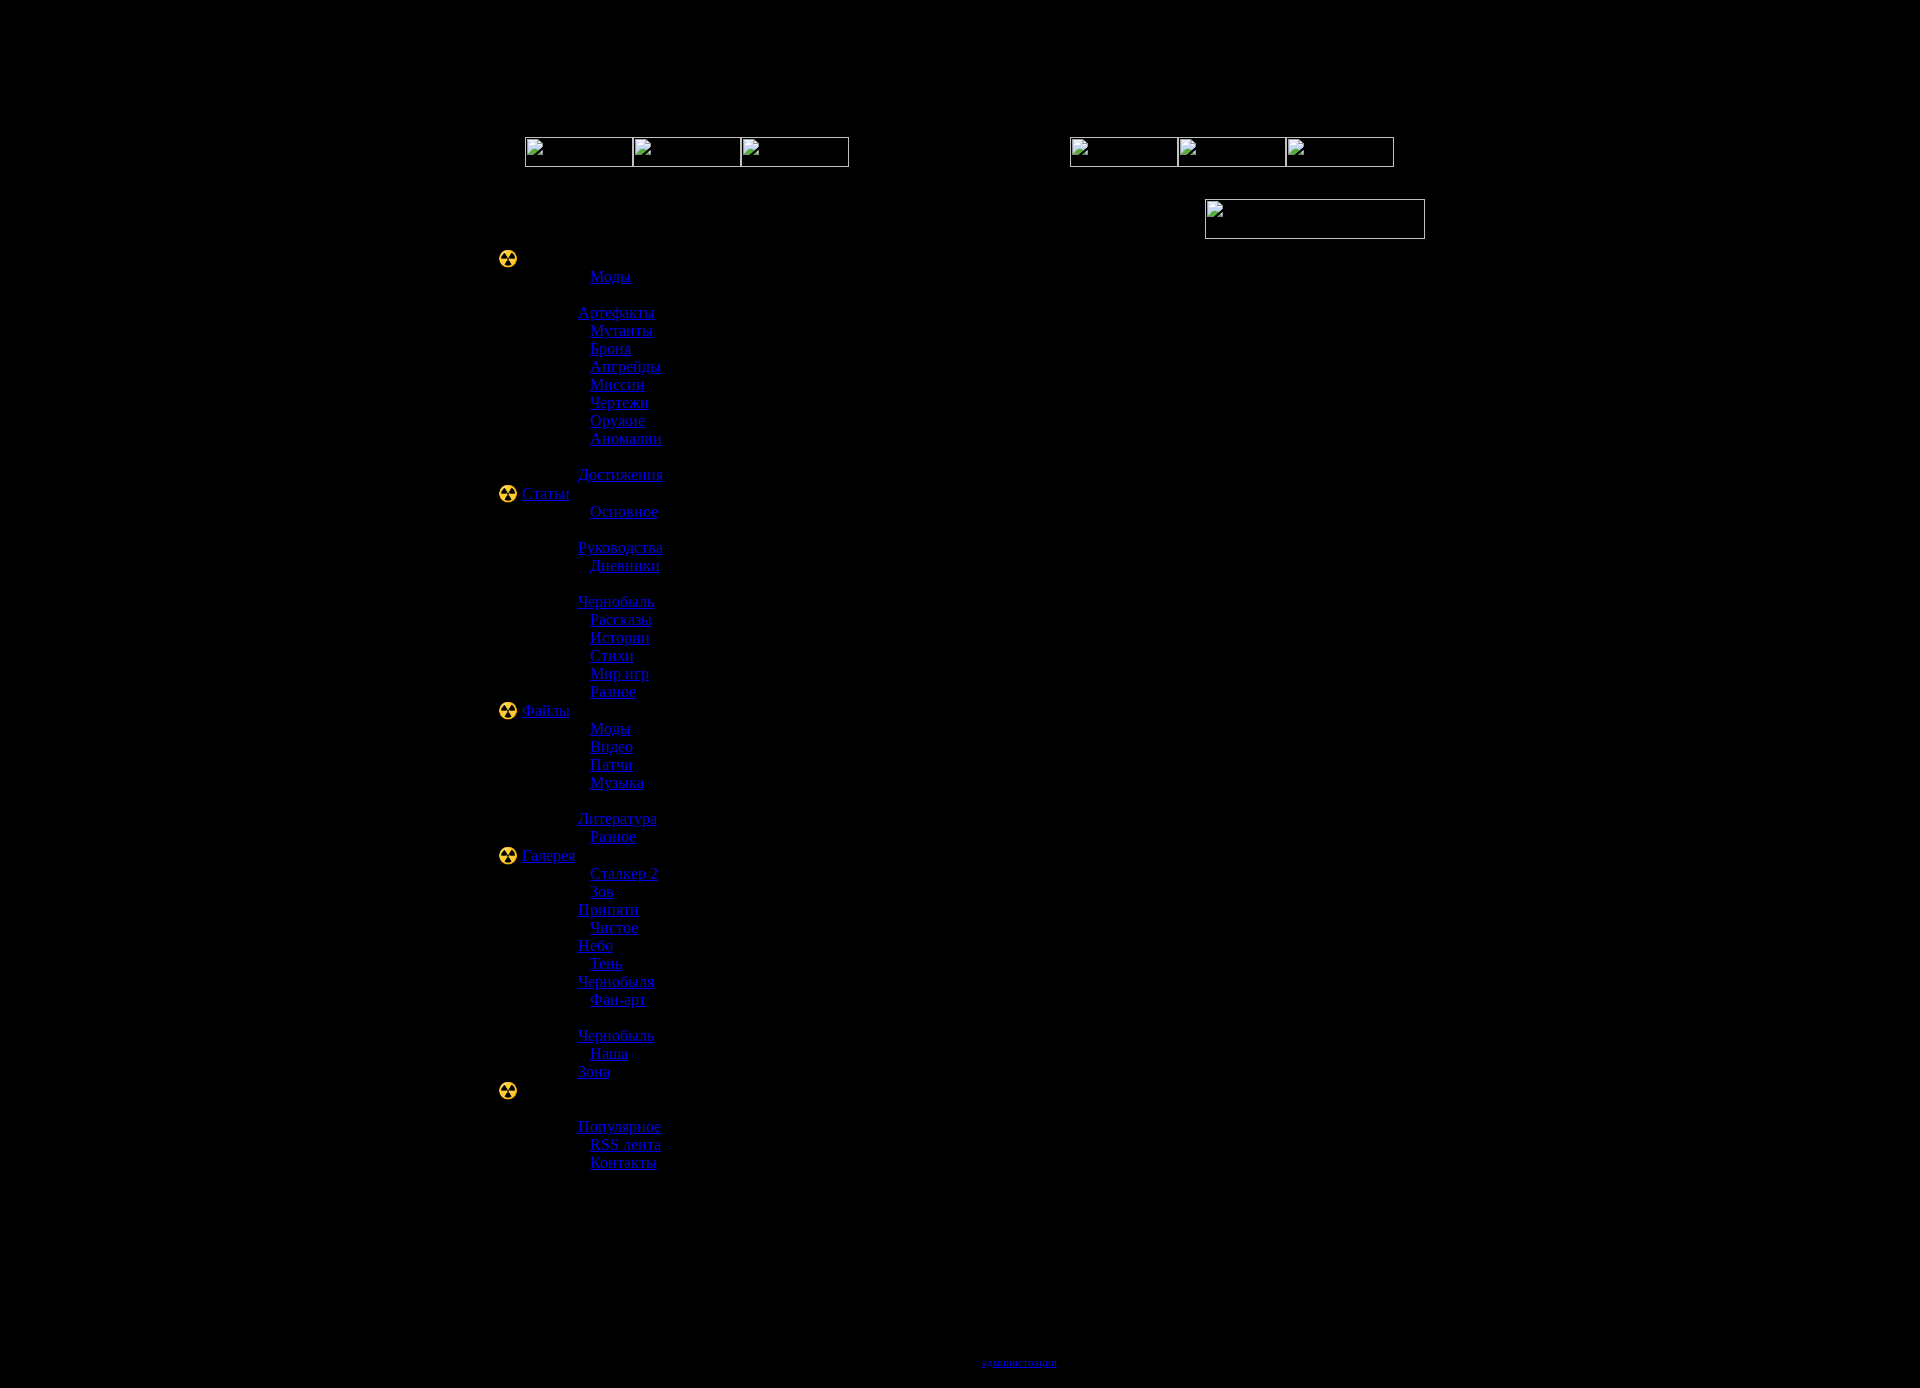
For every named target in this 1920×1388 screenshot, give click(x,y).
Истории (620, 637)
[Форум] (687, 161)
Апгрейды (625, 366)
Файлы (546, 710)
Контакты (623, 1162)
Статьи (546, 493)
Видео (611, 746)
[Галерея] (795, 161)
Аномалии (626, 438)
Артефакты (616, 312)
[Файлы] (1124, 161)
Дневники (625, 565)
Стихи (612, 655)
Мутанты (621, 330)
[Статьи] (1232, 161)
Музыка (617, 782)
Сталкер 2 (624, 873)
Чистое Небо (608, 936)
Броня (610, 348)
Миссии (617, 384)
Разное (613, 691)
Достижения (620, 474)
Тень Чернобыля (616, 972)
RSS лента (625, 1144)
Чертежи (619, 402)
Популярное (619, 1126)
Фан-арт (618, 999)
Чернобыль (616, 601)
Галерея (548, 855)
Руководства (620, 547)
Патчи (611, 764)
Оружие (617, 420)
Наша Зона (603, 1062)
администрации (1019, 1362)
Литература (617, 818)
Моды (610, 276)
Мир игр (619, 673)
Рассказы (621, 619)
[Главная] (579, 161)
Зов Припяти (608, 900)
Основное (624, 511)
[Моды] (1340, 161)
